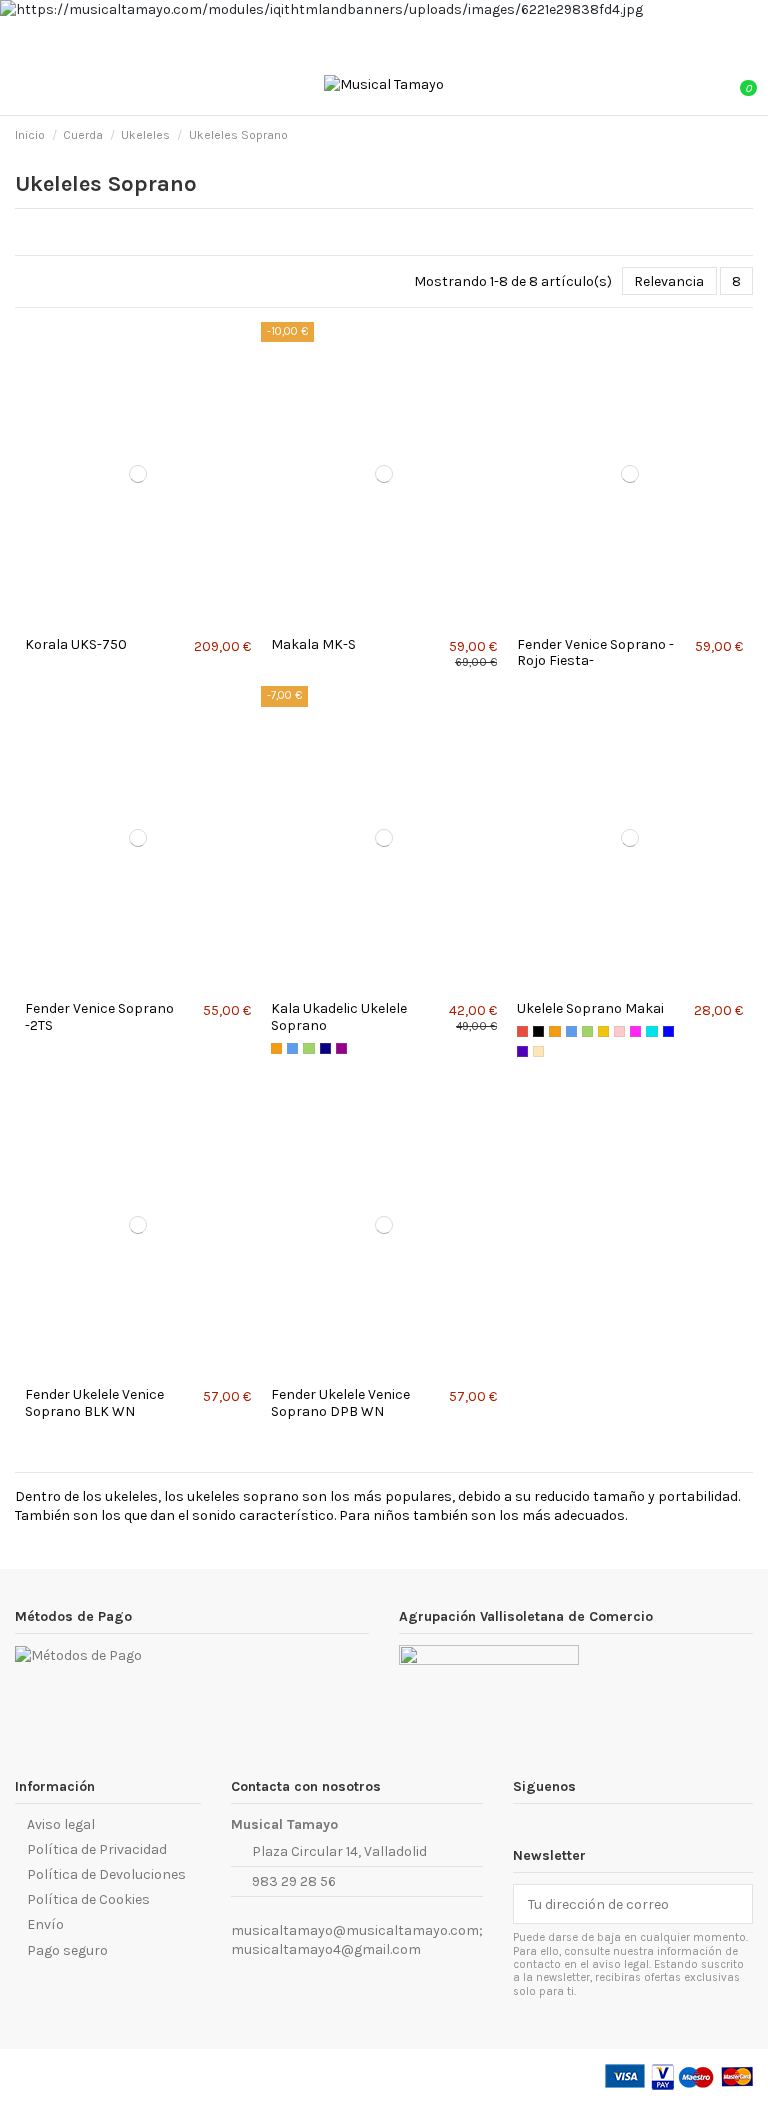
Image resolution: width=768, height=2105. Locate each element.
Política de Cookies (88, 1899)
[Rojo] (522, 1031)
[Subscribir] (738, 1904)
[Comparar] (132, 619)
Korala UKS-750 (76, 644)
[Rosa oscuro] (635, 1031)
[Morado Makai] (522, 1051)
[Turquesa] (651, 1031)
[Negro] (538, 1031)
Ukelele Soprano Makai (590, 1008)
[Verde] (308, 1048)
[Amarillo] (603, 1031)
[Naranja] (276, 1048)
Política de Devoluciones (106, 1874)
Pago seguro (67, 1950)
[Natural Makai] (538, 1051)
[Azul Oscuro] (325, 1048)
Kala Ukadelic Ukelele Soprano (339, 1017)
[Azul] (292, 1048)
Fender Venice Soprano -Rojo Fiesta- (595, 653)
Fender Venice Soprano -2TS (99, 1017)
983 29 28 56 (294, 1881)
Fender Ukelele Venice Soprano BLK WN (94, 1403)
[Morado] (341, 1048)
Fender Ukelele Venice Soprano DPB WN (340, 1403)
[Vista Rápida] (143, 619)
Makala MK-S (313, 644)
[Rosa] (619, 1031)
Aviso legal (61, 1824)
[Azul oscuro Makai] (668, 1031)
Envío (45, 1924)
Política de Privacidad (97, 1849)
